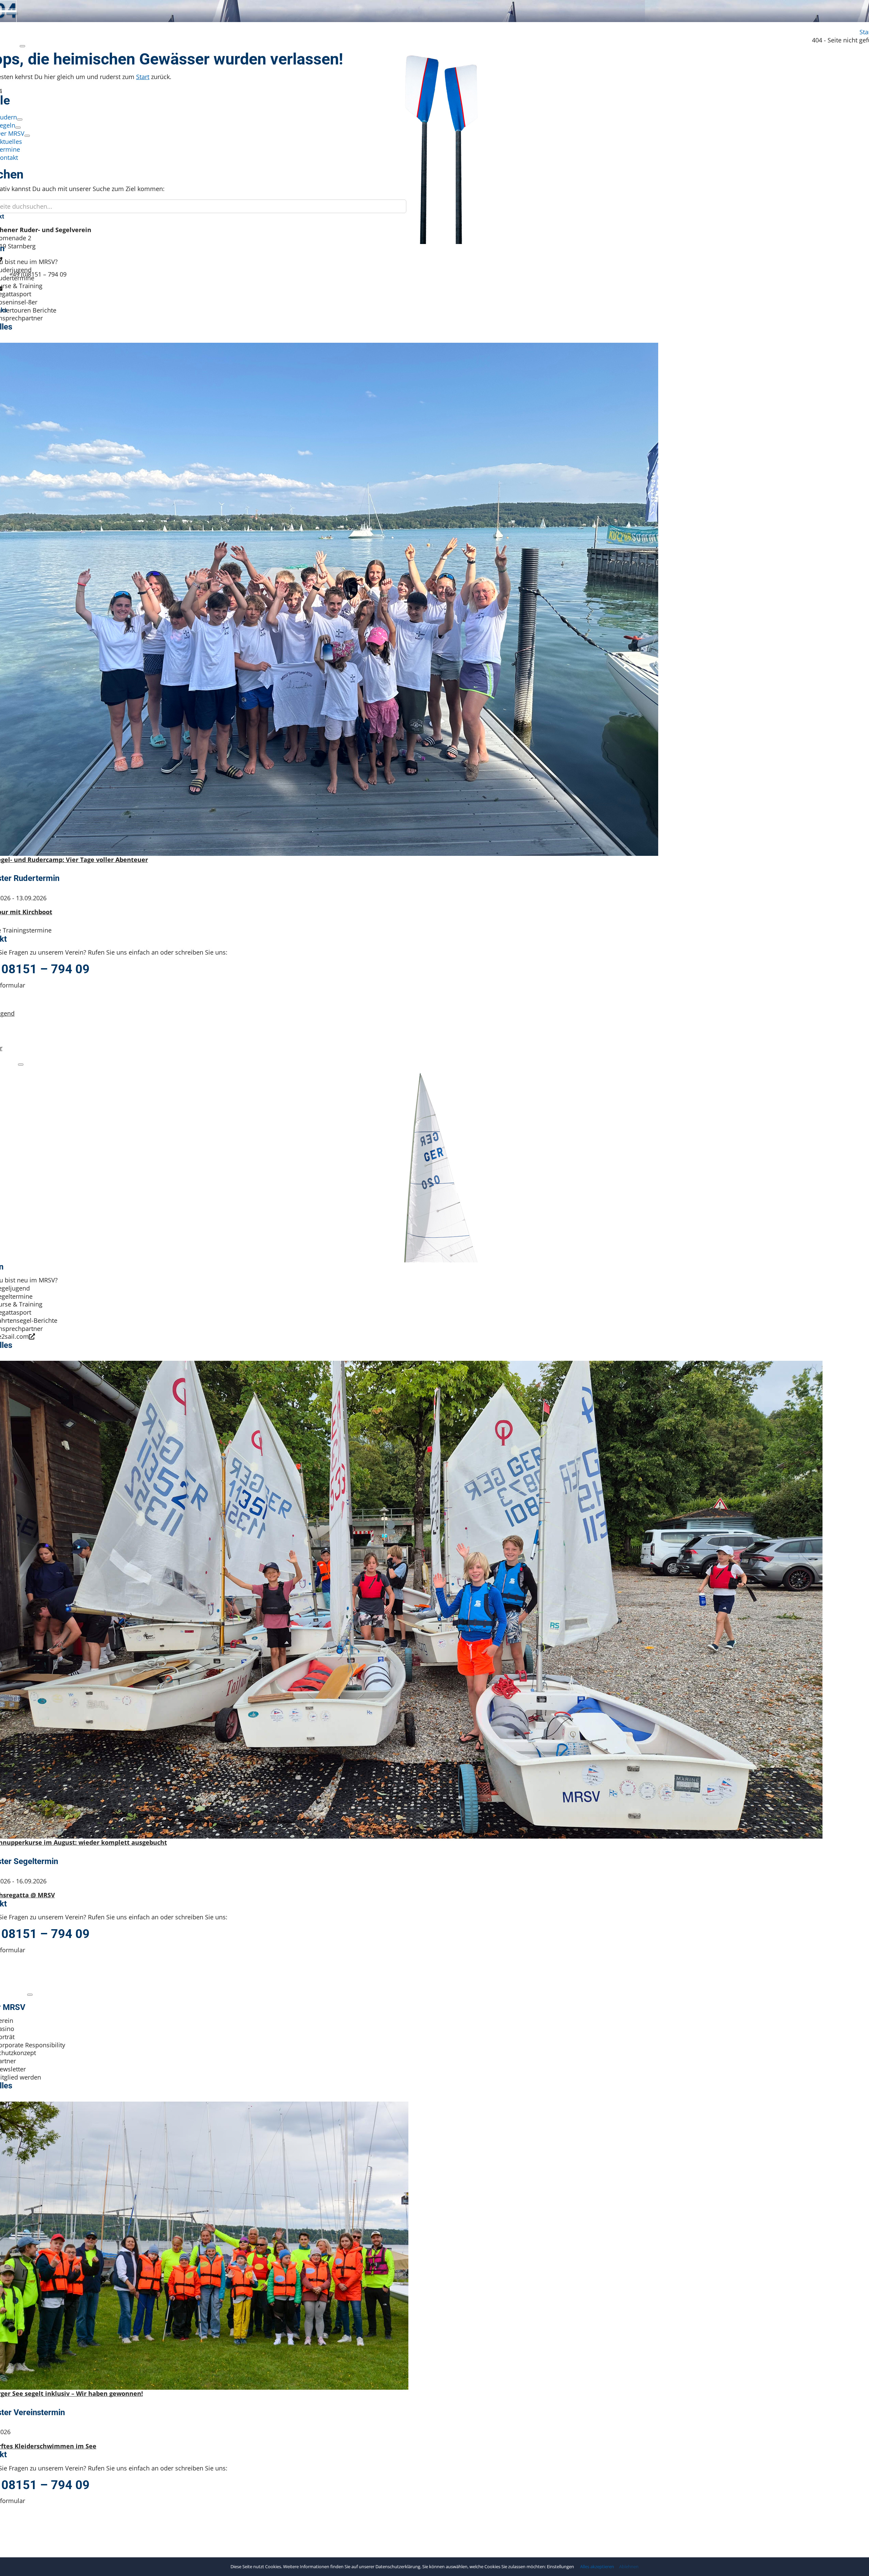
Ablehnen (629, 2567)
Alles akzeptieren (597, 2567)
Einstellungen (561, 2566)
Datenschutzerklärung (398, 2566)
